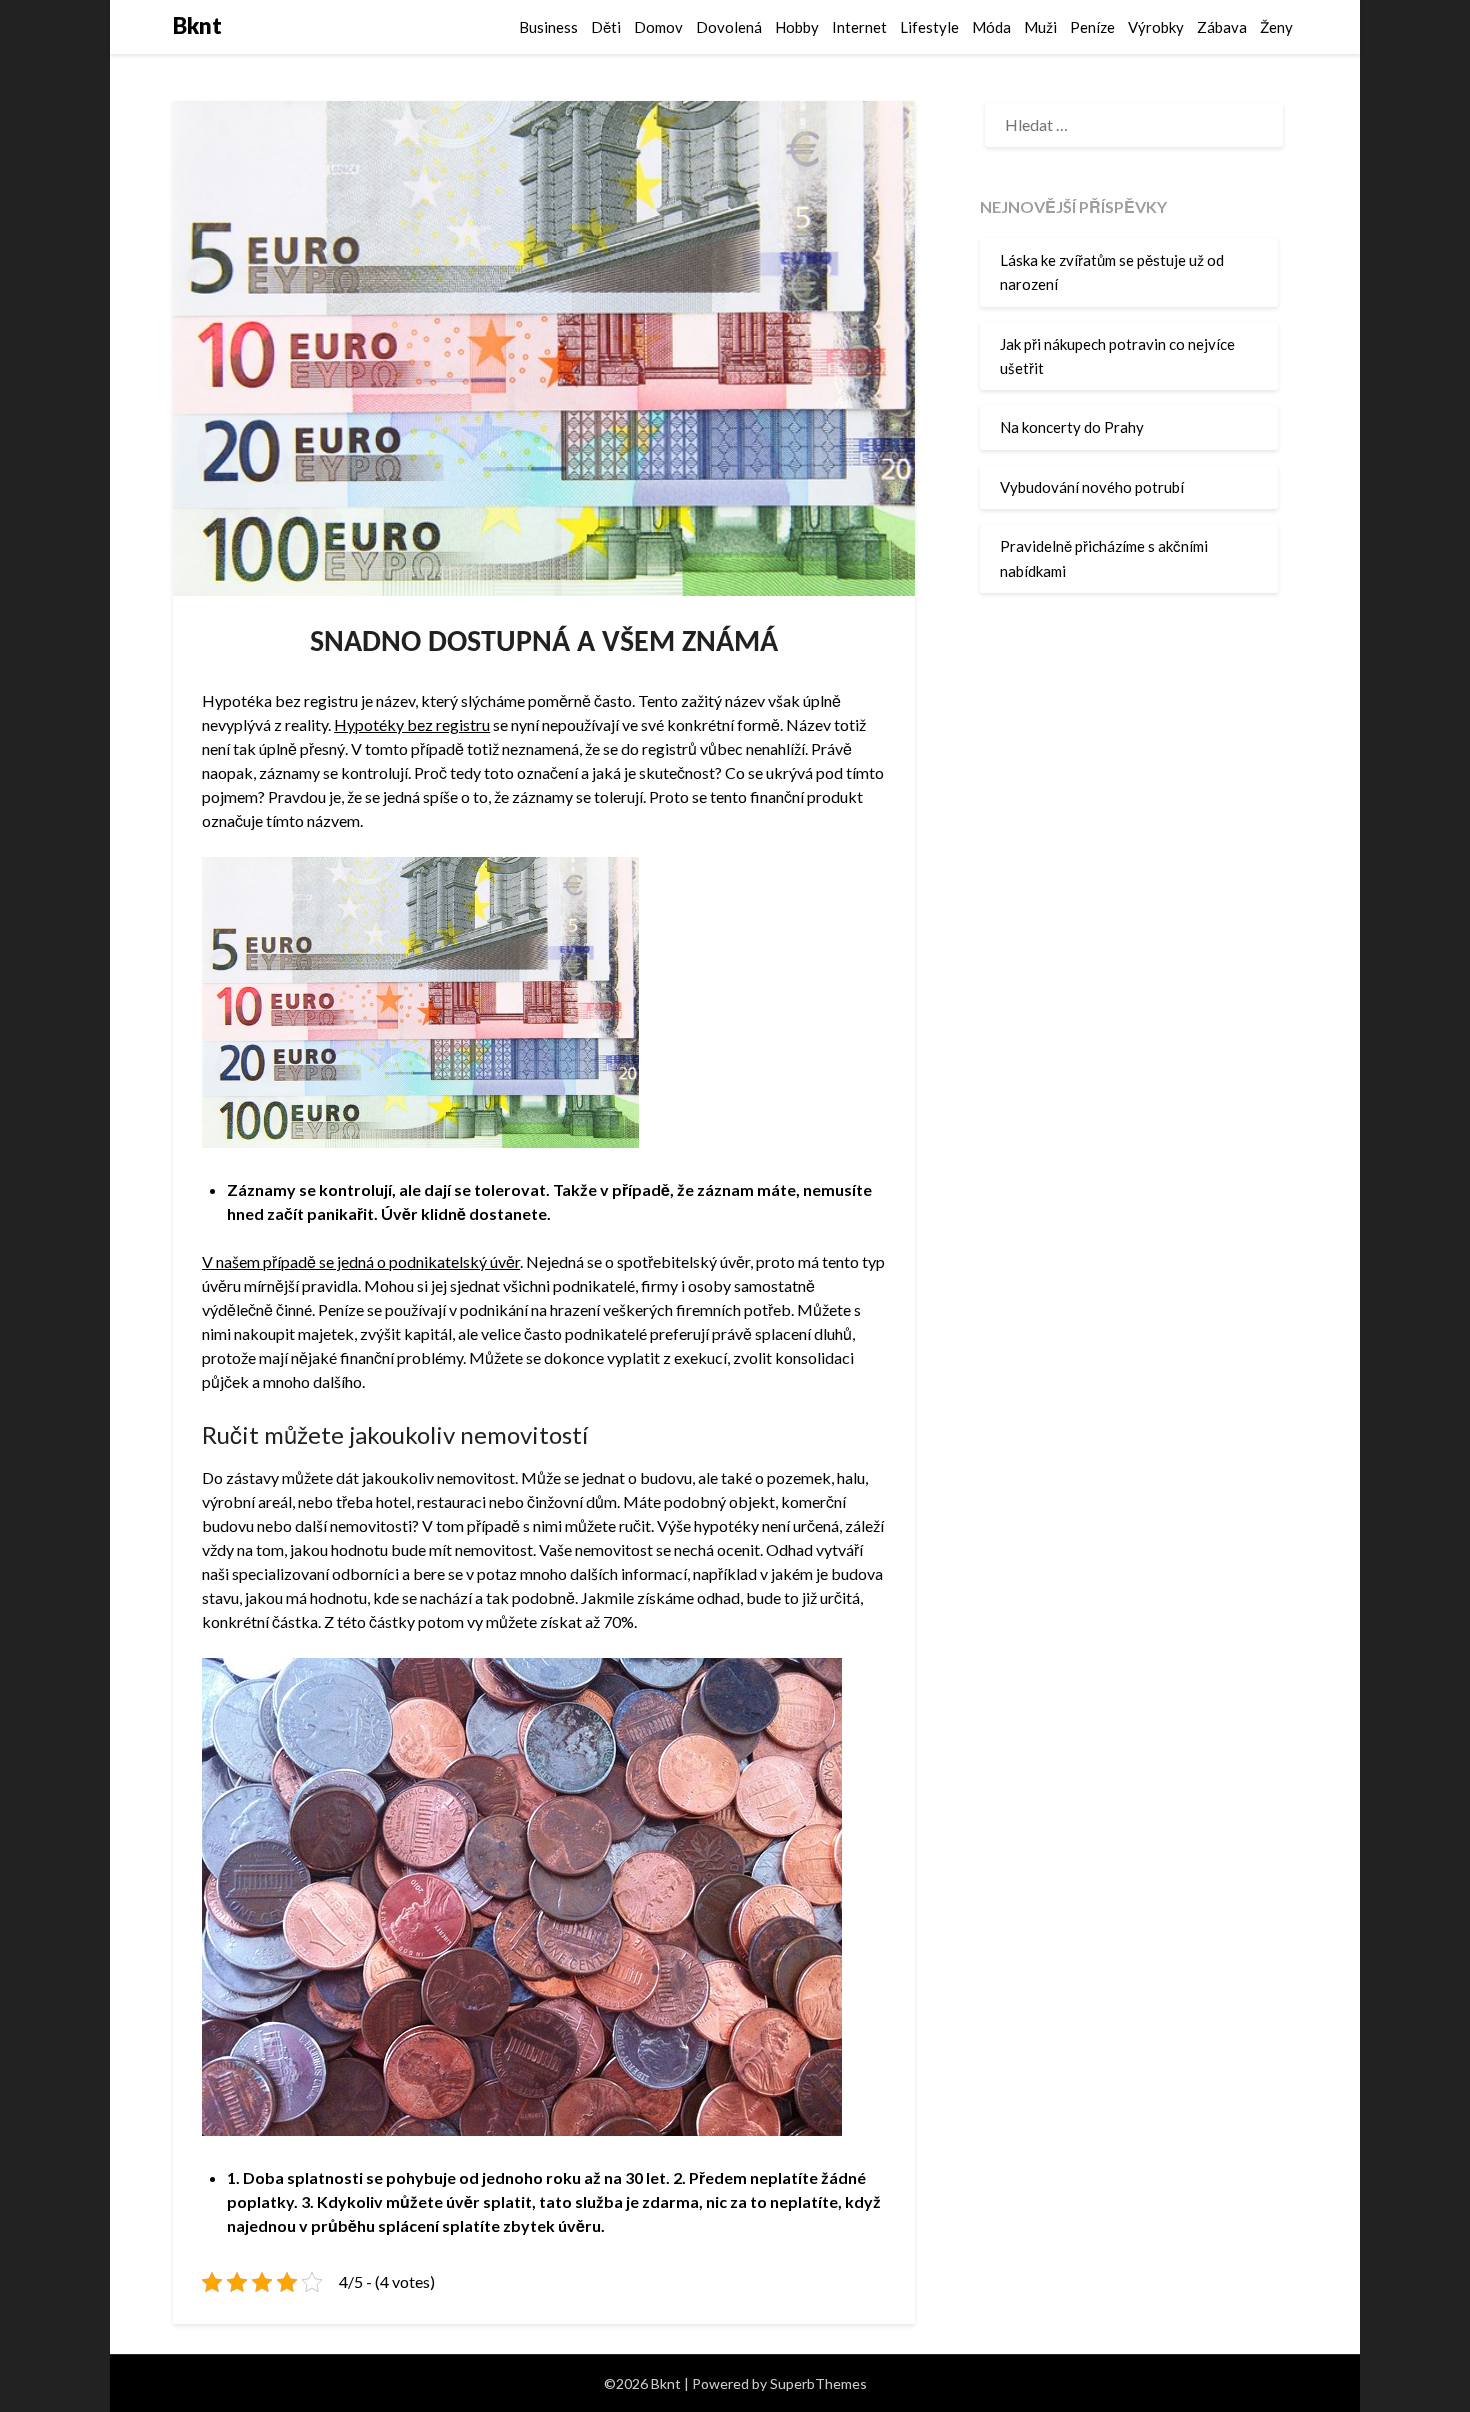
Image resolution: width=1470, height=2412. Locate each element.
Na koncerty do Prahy (1072, 427)
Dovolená (729, 27)
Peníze (1092, 27)
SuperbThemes (818, 2383)
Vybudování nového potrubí (1092, 487)
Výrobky (1156, 27)
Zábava (1222, 27)
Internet (859, 27)
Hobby (797, 27)
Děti (606, 27)
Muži (1040, 27)
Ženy (1276, 27)
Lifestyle (929, 27)
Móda (991, 27)
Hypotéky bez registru (412, 724)
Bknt (197, 25)
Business (548, 27)
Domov (658, 27)
